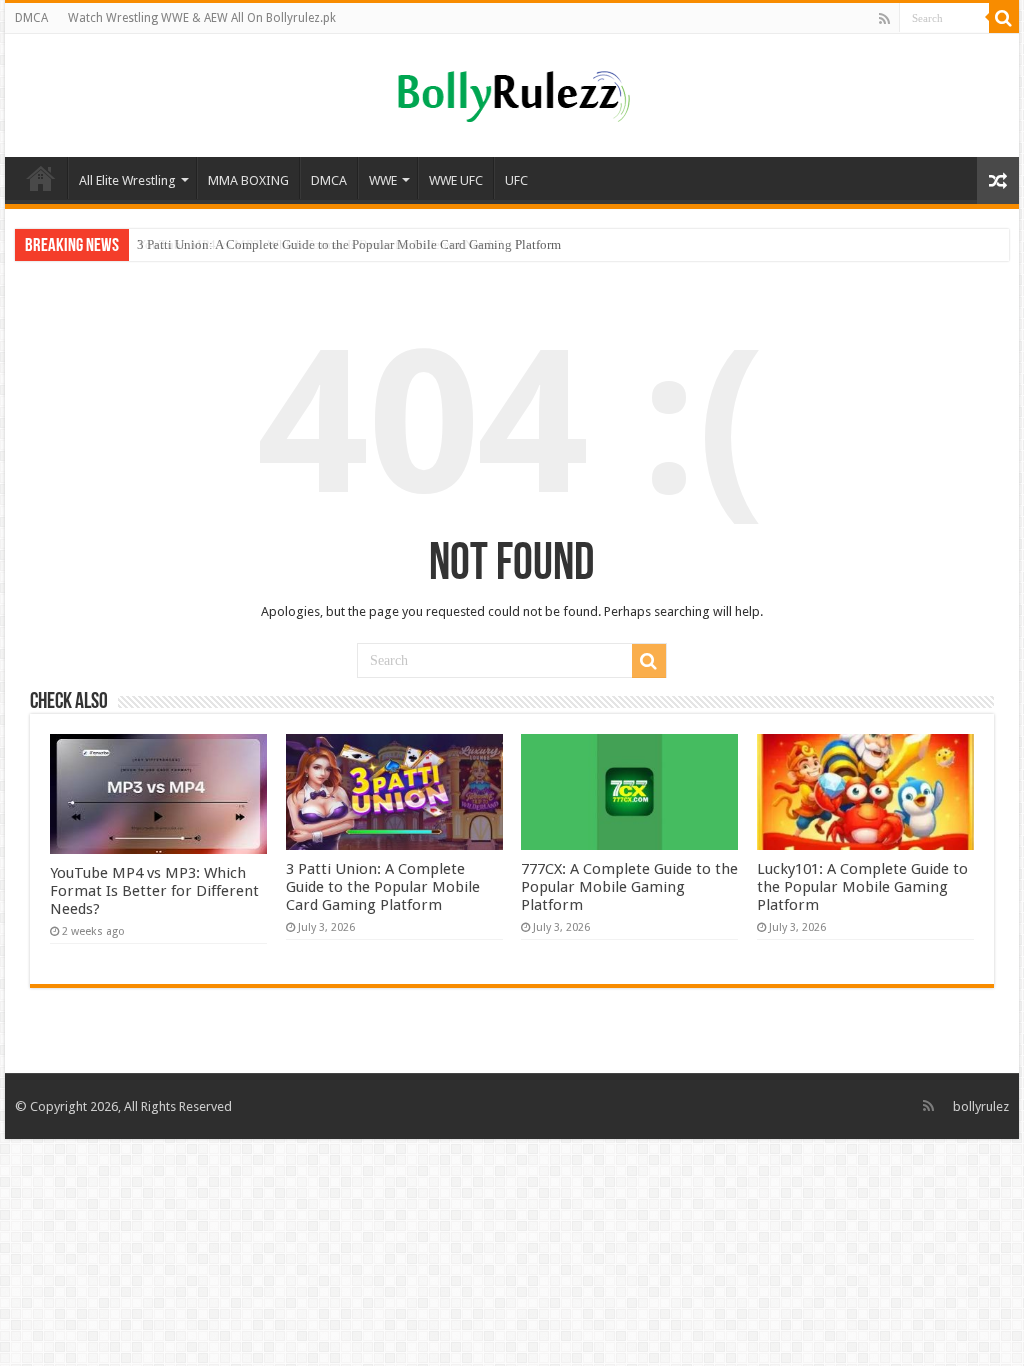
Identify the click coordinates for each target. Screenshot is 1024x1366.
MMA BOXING (248, 180)
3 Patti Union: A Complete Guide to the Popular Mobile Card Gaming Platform (349, 244)
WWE (383, 180)
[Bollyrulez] (512, 93)
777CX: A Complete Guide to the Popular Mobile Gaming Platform (629, 887)
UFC (516, 180)
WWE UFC (456, 180)
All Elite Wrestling (127, 180)
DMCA (31, 18)
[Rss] (884, 19)
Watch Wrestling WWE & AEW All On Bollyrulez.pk (202, 18)
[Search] (1004, 18)
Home (41, 178)
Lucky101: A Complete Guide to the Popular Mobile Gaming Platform (862, 887)
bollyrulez (981, 1106)
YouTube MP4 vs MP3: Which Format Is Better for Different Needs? (154, 891)
